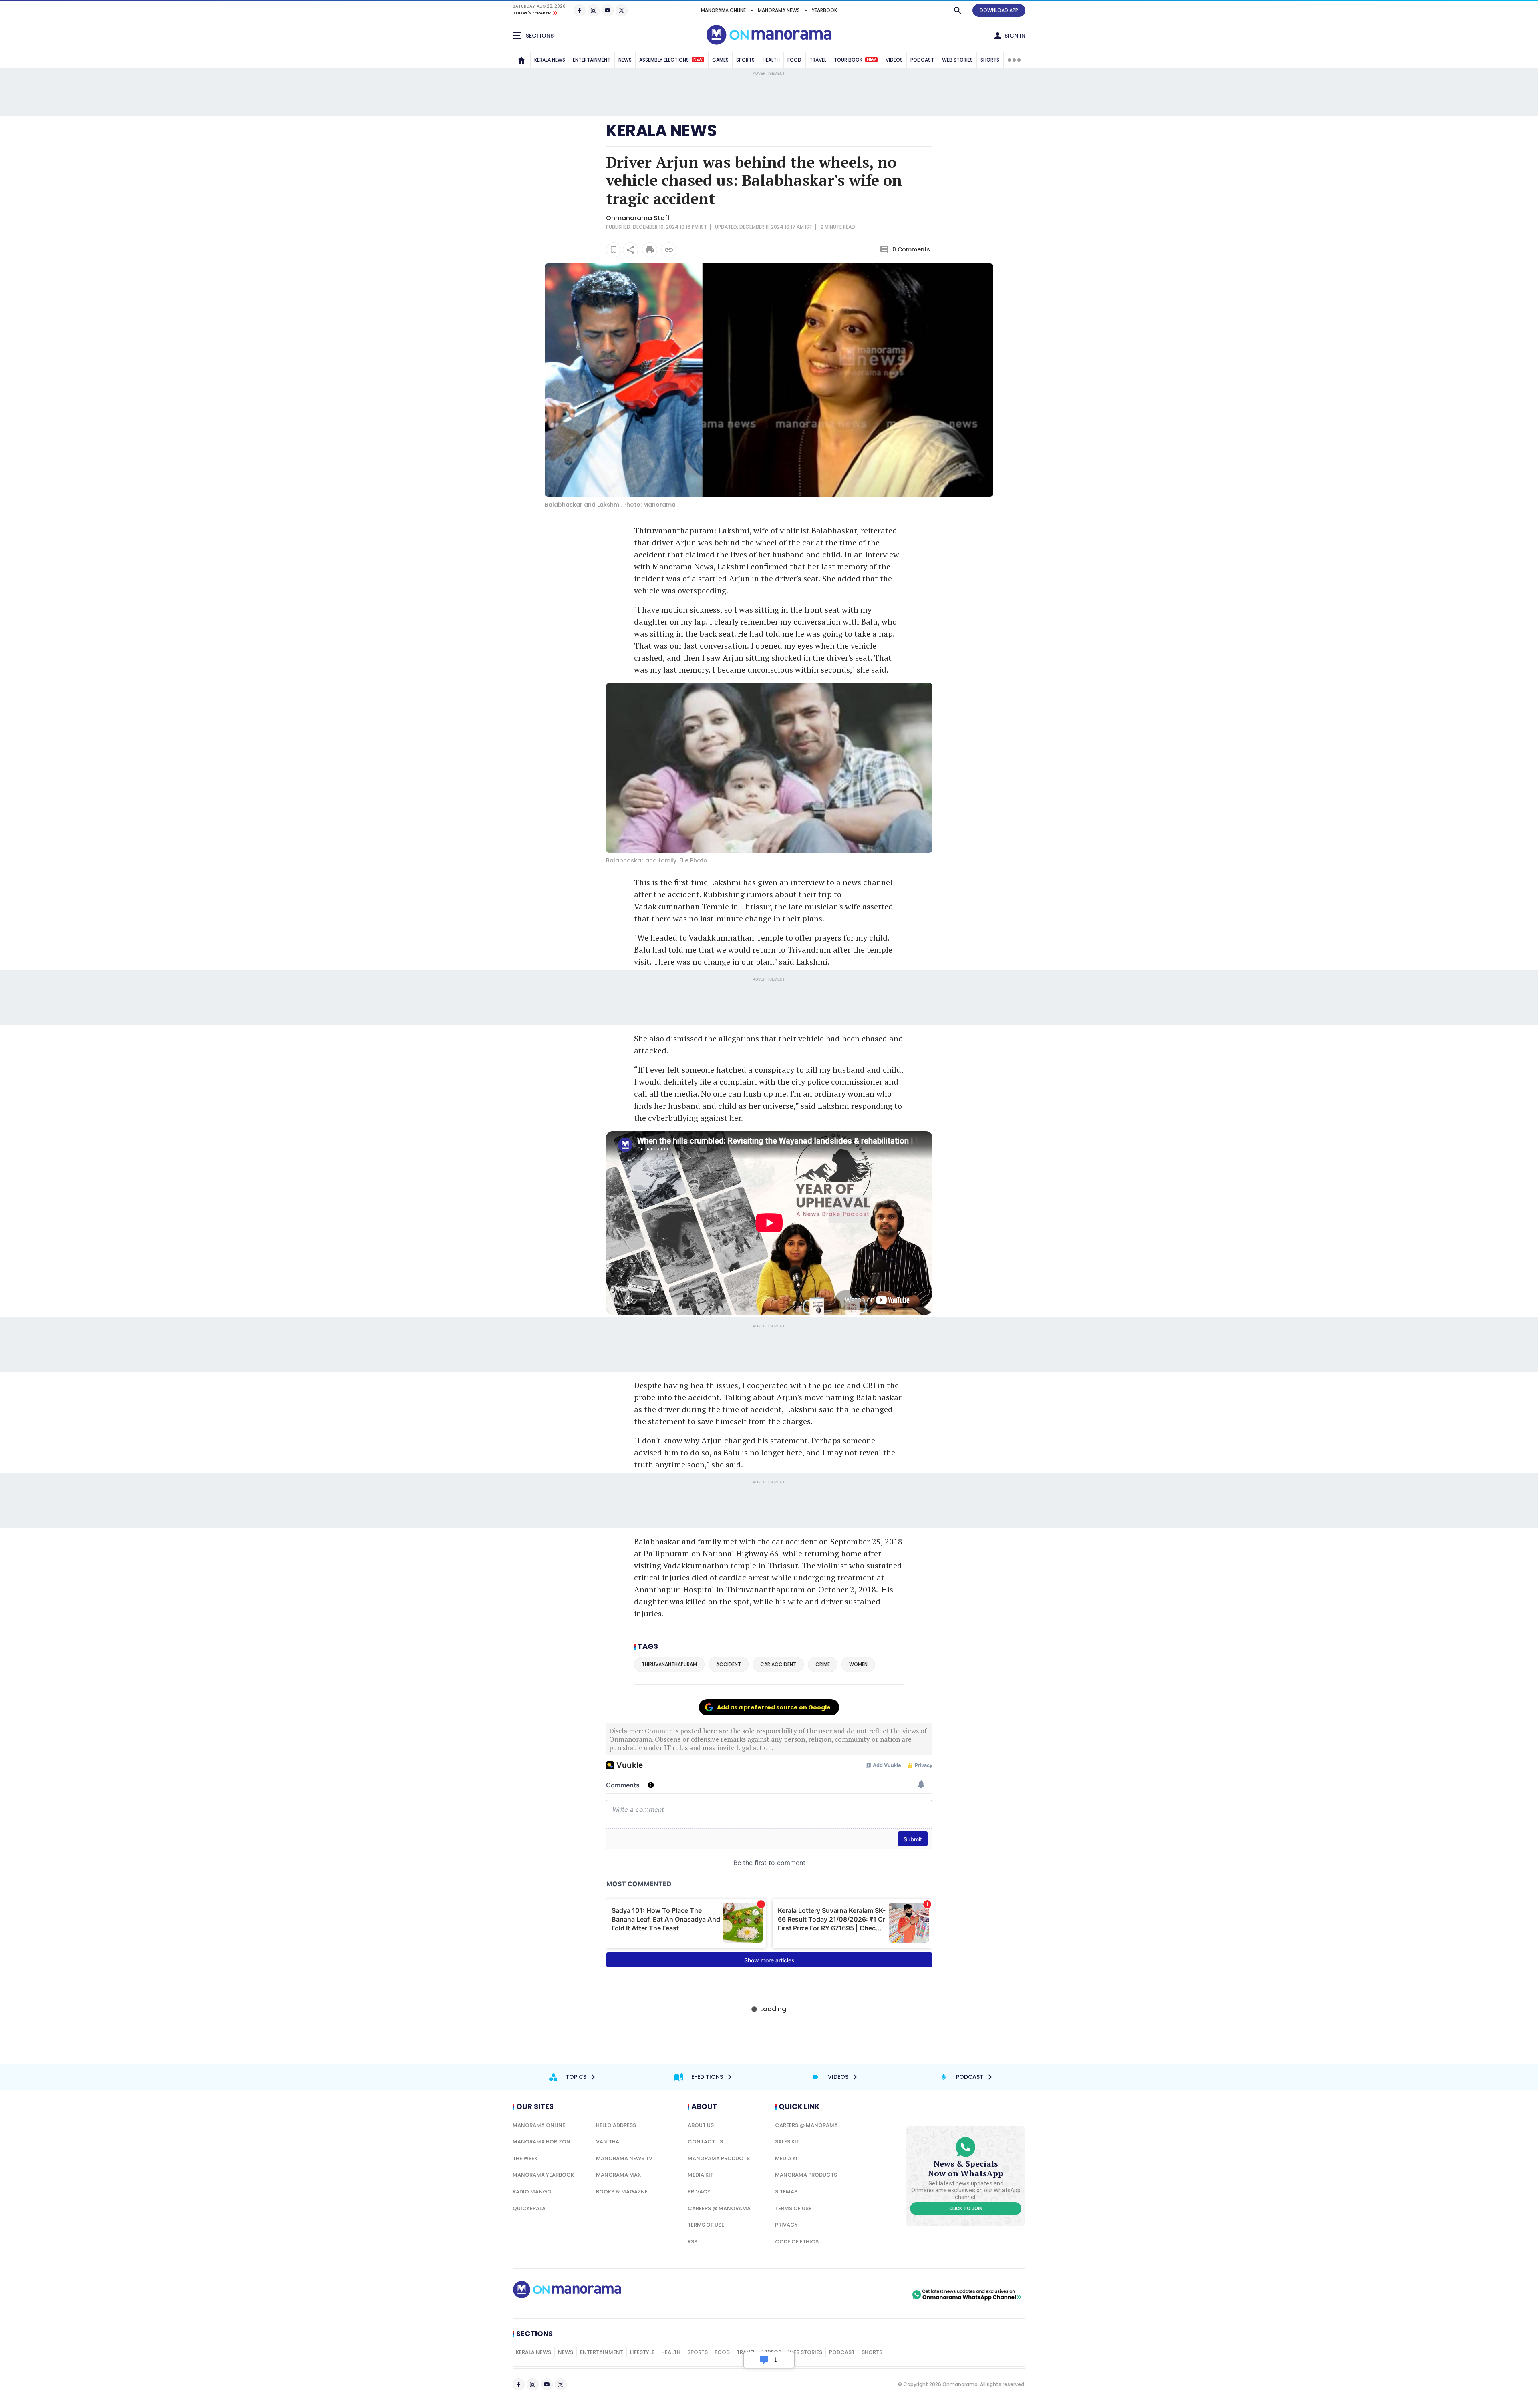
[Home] (521, 60)
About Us (701, 2125)
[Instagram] (594, 10)
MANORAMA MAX (619, 2175)
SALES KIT (787, 2142)
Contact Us (705, 2142)
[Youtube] (608, 10)
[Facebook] (580, 10)
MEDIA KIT (701, 2175)
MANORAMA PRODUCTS (719, 2158)
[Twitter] (622, 10)
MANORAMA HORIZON (542, 2142)
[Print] (650, 250)
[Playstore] (826, 2295)
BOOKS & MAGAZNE (622, 2192)
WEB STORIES (957, 60)
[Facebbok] (519, 2384)
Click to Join (966, 2209)
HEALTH (771, 60)
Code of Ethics (797, 2242)
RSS (693, 2242)
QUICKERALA (529, 2208)
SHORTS (990, 60)
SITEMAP (786, 2192)
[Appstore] (882, 2295)
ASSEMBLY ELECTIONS (671, 60)
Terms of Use (706, 2225)
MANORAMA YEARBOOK (543, 2175)
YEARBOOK (824, 10)
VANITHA (608, 2142)
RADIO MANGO (532, 2192)
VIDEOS (894, 60)
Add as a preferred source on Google (774, 1707)
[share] (630, 250)
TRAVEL (818, 60)
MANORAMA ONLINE (723, 10)
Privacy (699, 2192)
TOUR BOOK (855, 60)
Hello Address (616, 2125)
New (698, 60)
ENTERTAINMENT (592, 60)
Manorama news (779, 10)
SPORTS (745, 60)
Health (671, 2352)
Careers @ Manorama (719, 2208)
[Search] (958, 10)
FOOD (794, 60)
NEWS (625, 60)
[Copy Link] (669, 250)
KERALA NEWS (550, 60)
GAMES (720, 60)
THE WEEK (525, 2158)
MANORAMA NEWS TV (624, 2158)
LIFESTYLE (642, 2352)
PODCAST (922, 60)
